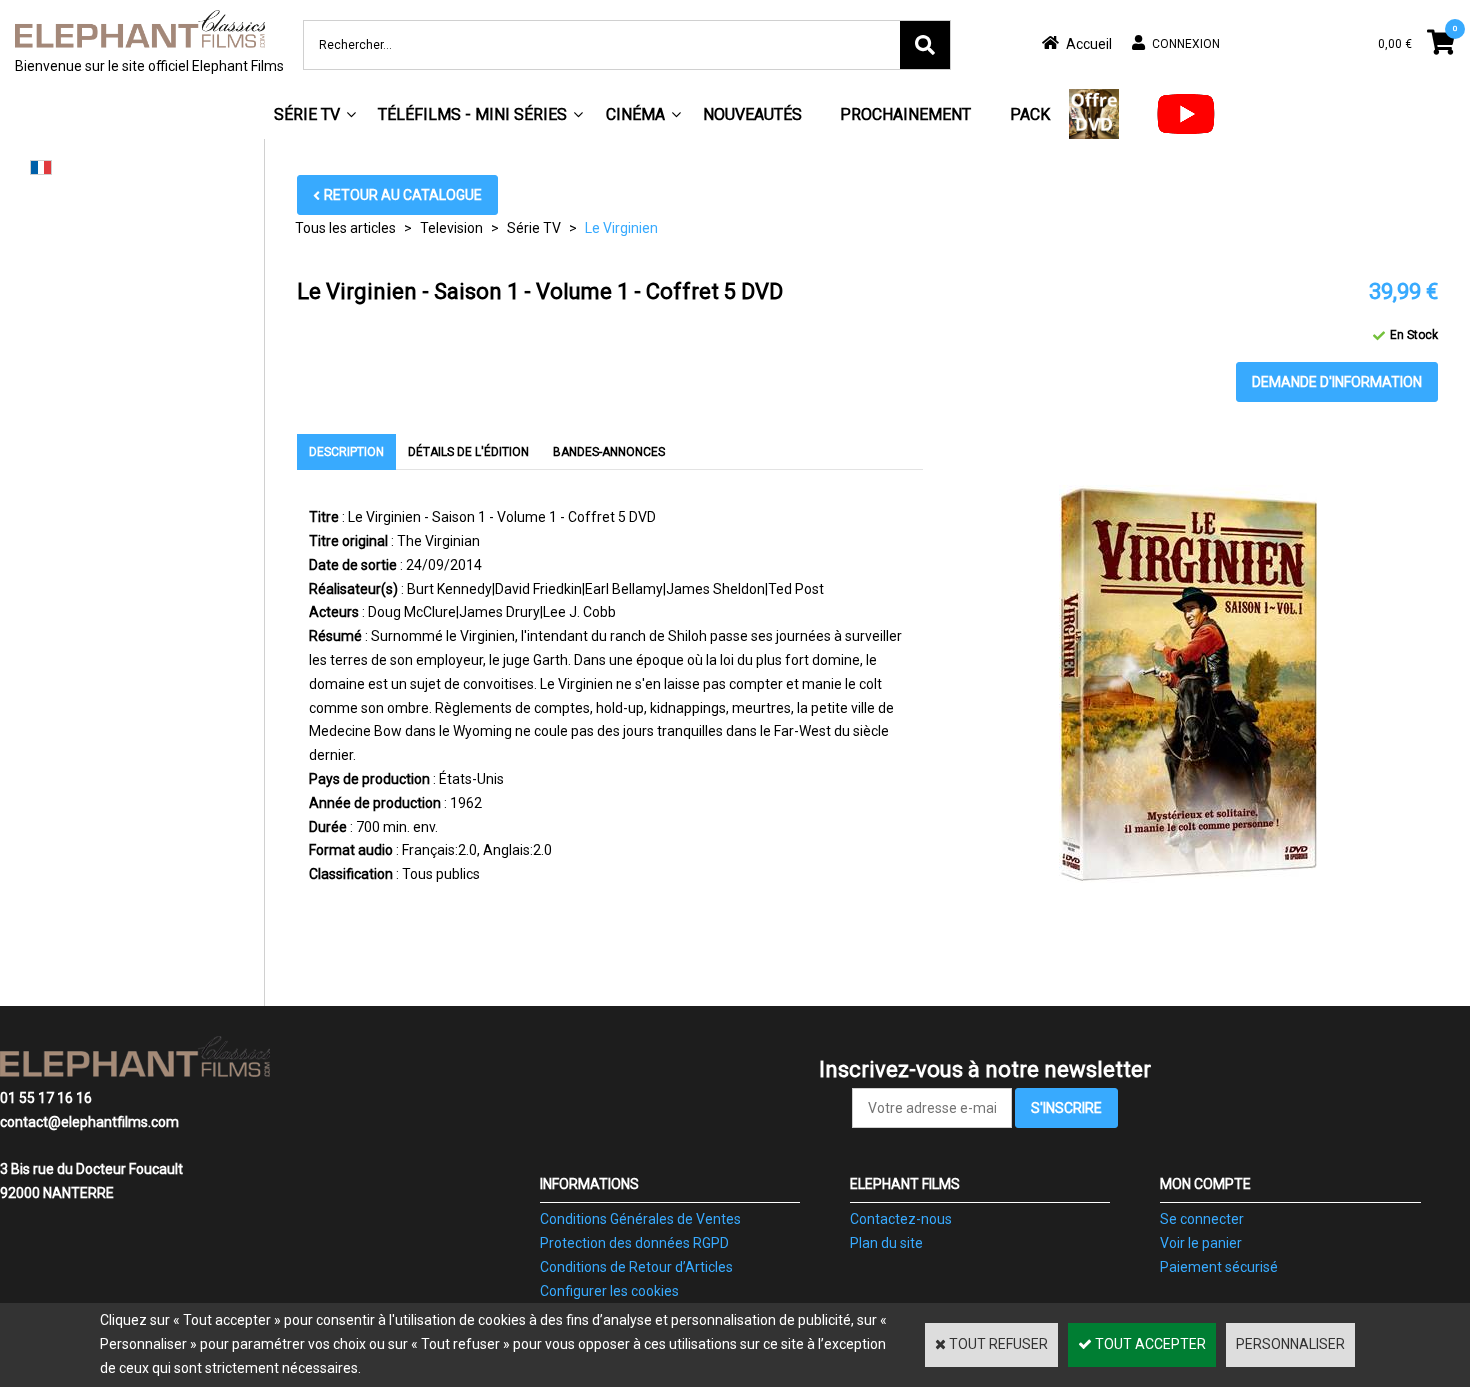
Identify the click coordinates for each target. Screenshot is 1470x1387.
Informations (589, 1184)
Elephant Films (905, 1184)
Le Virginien (621, 228)
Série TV (307, 114)
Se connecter (1202, 1219)
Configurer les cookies (609, 1291)
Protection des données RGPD (634, 1243)
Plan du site (886, 1243)
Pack (1030, 114)
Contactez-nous (901, 1219)
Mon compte (1205, 1184)
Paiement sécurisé (1219, 1267)
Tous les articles (345, 228)
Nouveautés (752, 114)
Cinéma (635, 114)
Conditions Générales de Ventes (640, 1219)
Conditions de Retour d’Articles (636, 1267)
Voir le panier (1201, 1243)
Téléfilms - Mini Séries (472, 114)
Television (451, 228)
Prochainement (905, 114)
